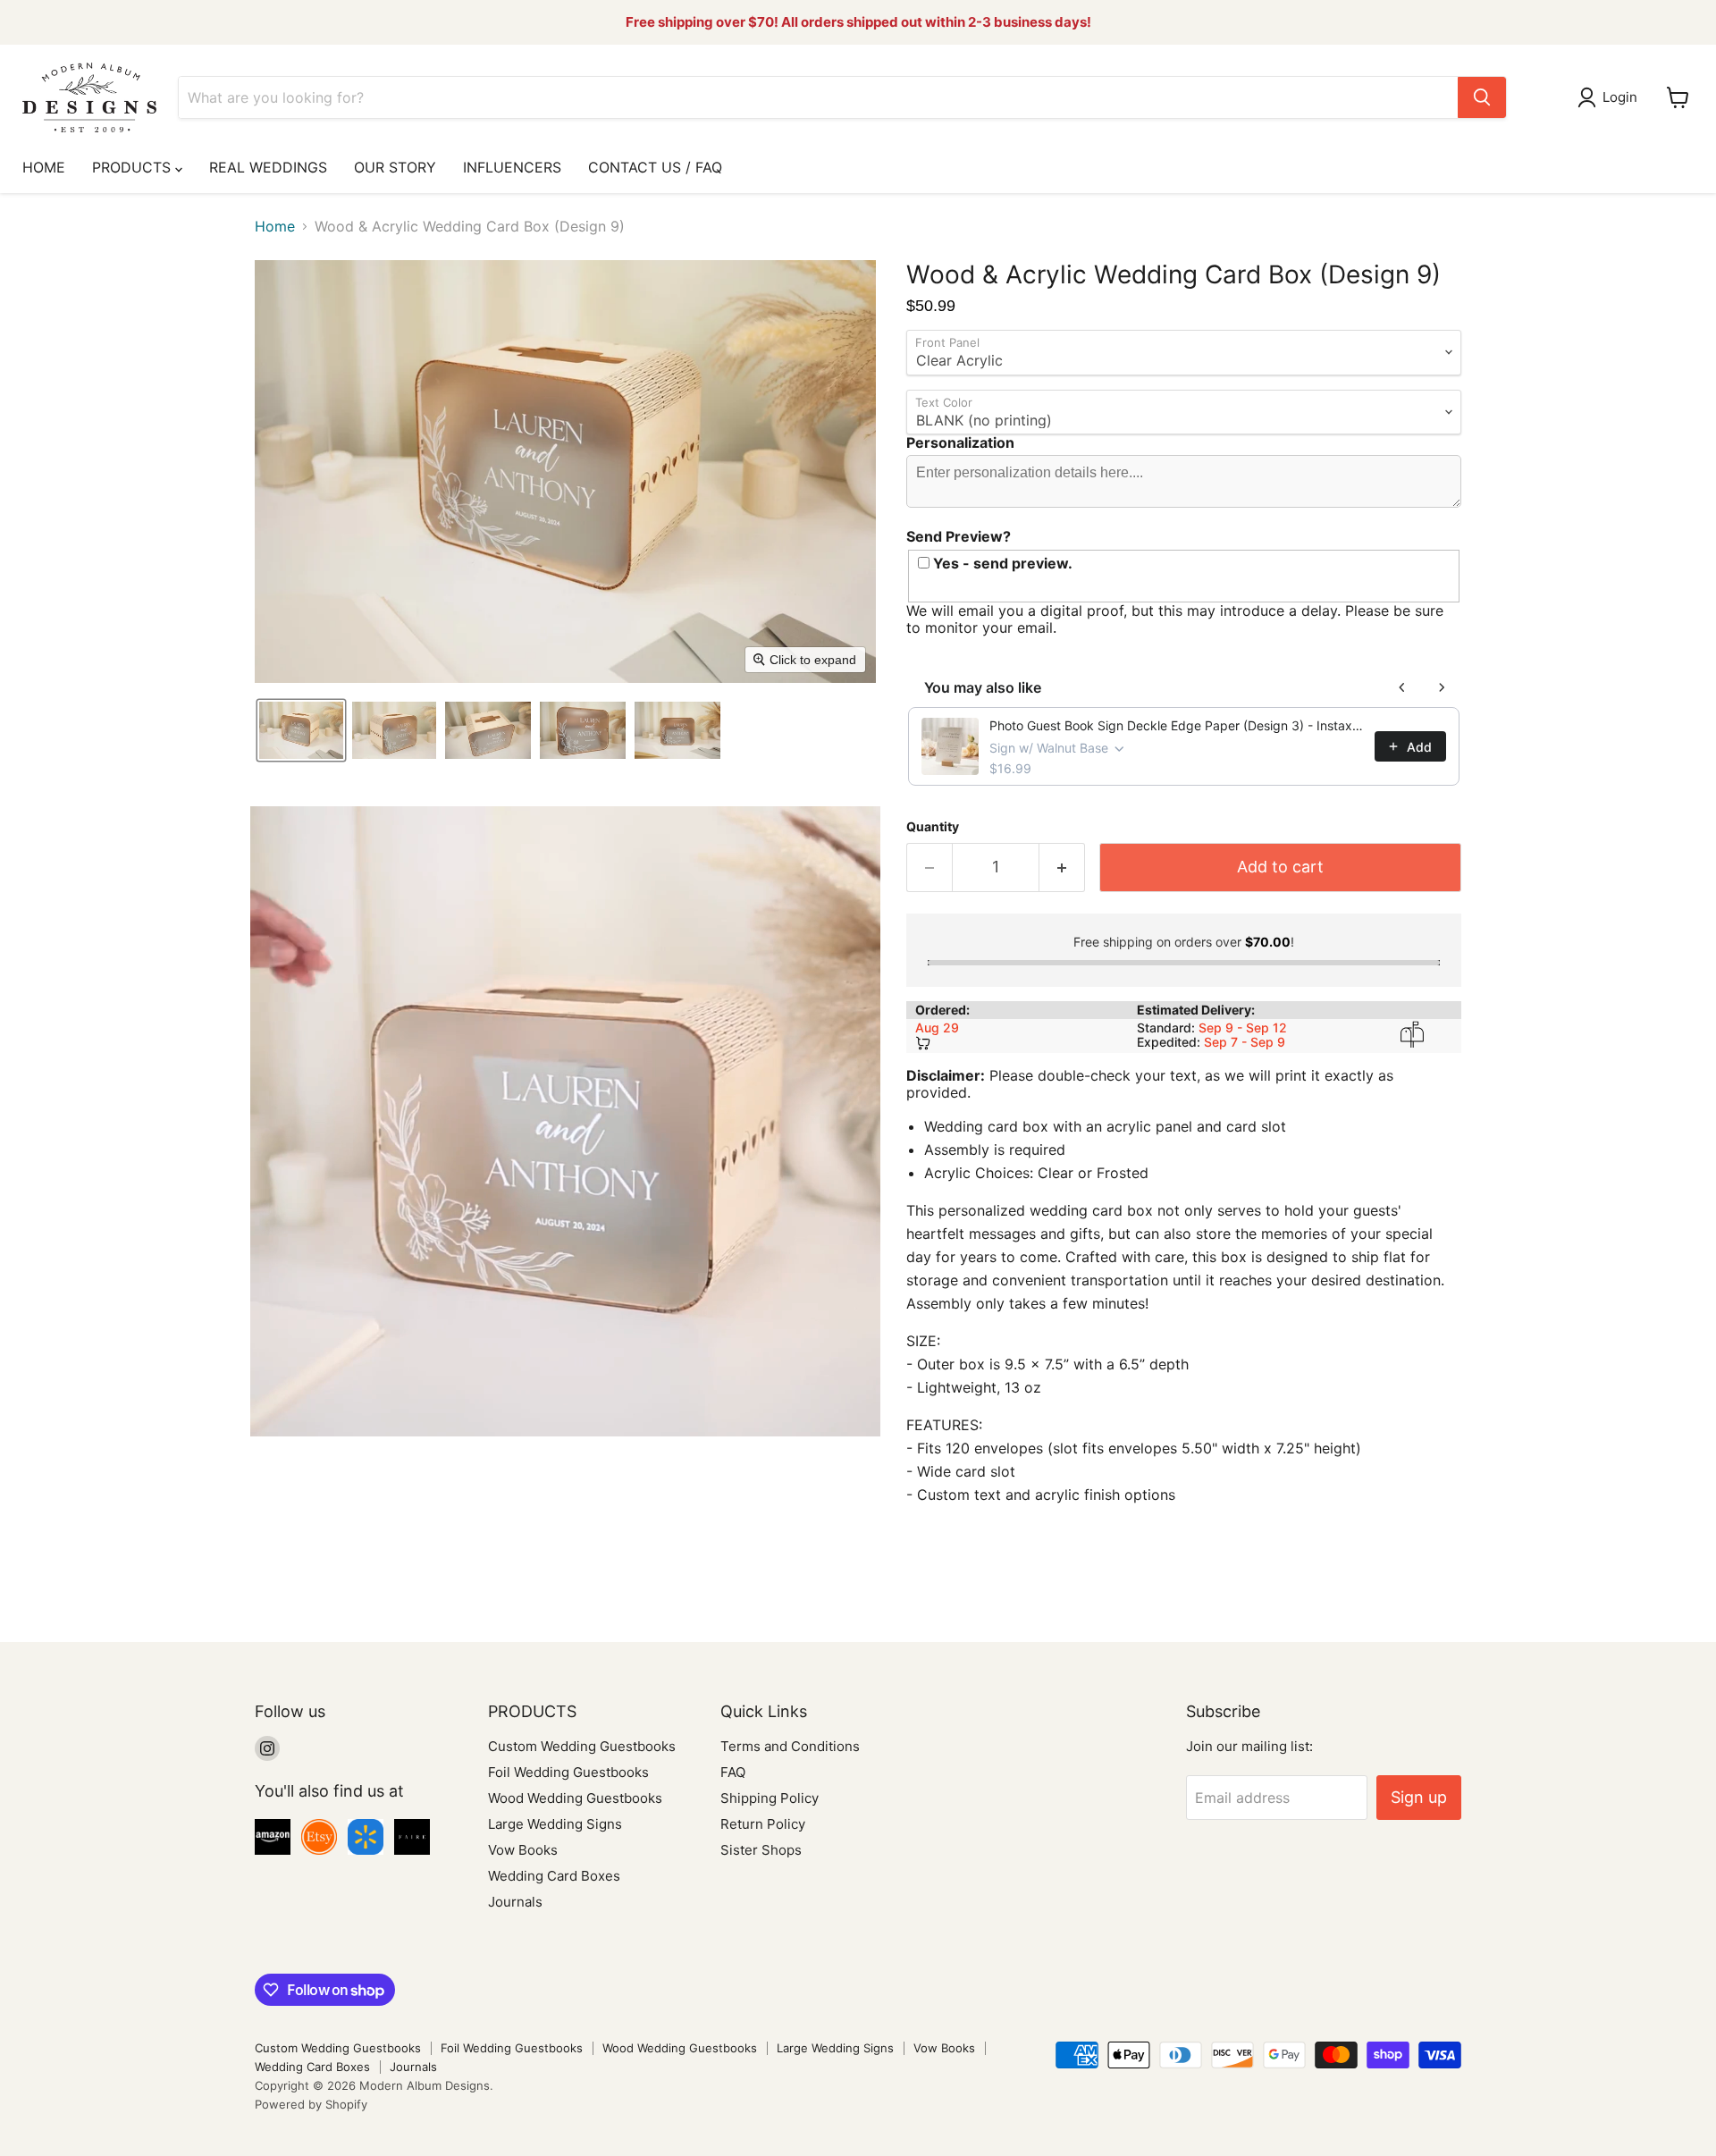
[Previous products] (1402, 687)
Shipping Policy (770, 1798)
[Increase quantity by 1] (1062, 867)
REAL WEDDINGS (268, 167)
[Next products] (1442, 687)
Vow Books (523, 1850)
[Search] (1482, 97)
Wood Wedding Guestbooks (575, 1798)
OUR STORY (395, 167)
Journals (515, 1902)
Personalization (960, 442)
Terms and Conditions (790, 1746)
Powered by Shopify (311, 2104)
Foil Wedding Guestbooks (568, 1772)
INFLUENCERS (512, 167)
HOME (44, 167)
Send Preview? (959, 536)
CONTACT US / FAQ (655, 167)
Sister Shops (761, 1850)
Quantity (933, 827)
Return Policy (763, 1824)
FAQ (733, 1772)
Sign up (1419, 1797)
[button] (1611, 97)
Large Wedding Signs (555, 1824)
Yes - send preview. (1001, 564)
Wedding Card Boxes (554, 1876)
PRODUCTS (134, 167)
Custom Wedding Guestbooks (582, 1746)
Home (275, 226)
